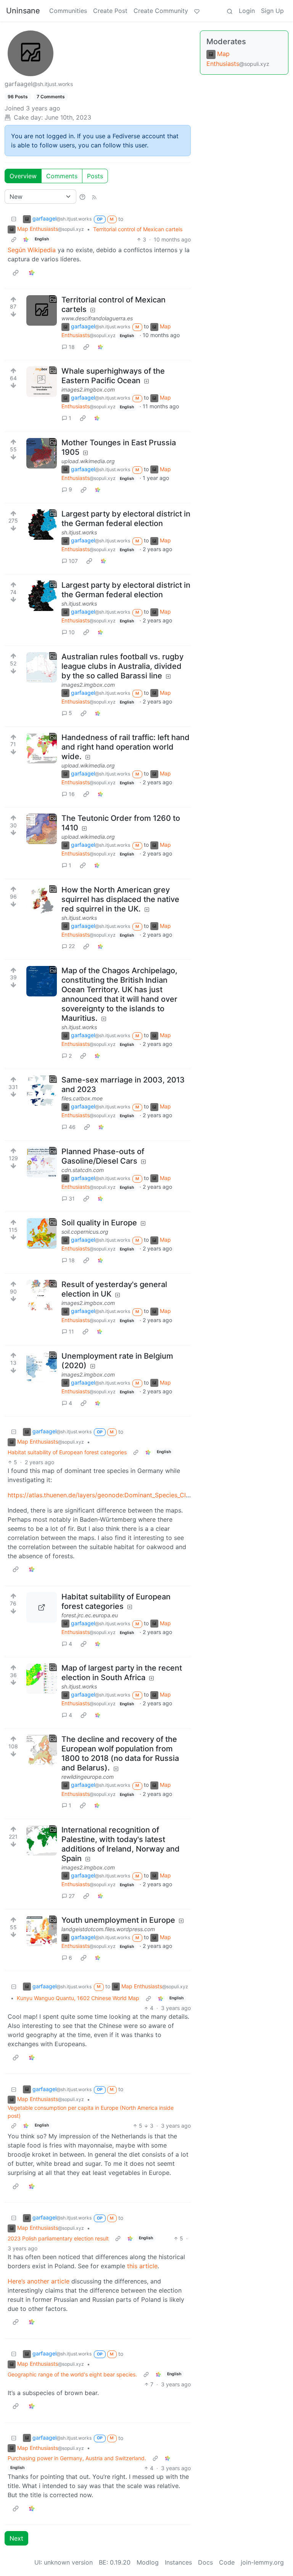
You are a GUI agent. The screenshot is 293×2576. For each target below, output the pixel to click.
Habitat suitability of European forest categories (67, 1452)
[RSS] (94, 197)
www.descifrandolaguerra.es (97, 318)
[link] (26, 239)
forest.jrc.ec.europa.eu (90, 1615)
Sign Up (272, 11)
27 (72, 1896)
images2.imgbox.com (88, 389)
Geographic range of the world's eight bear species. (72, 2374)
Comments (62, 176)
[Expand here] (42, 310)
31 (72, 1198)
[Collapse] (14, 219)
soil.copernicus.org (85, 1232)
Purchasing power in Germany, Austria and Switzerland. (77, 2458)
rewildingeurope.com (88, 1777)
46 (72, 1127)
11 (71, 1331)
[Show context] (14, 239)
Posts (95, 176)
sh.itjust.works (79, 532)
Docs (205, 2562)
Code (227, 2562)
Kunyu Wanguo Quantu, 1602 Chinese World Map (78, 1998)
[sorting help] (82, 197)
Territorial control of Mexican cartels (138, 229)
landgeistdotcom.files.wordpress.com (108, 1929)
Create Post (110, 11)
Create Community (161, 11)
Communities (68, 11)
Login (247, 11)
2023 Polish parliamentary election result (58, 2238)
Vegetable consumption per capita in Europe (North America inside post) (91, 2112)
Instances (178, 2562)
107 (73, 561)
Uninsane (23, 11)
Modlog (148, 2562)
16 (72, 794)
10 (72, 632)
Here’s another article (39, 2281)
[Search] (230, 11)
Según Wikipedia (32, 250)
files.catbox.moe (82, 1098)
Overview (23, 176)
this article (142, 2266)
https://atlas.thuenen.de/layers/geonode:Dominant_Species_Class (101, 1495)
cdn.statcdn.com (83, 1170)
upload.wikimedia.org (88, 461)
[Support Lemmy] (197, 11)
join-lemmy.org (262, 2562)
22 (72, 946)
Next (16, 2538)
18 (72, 347)
